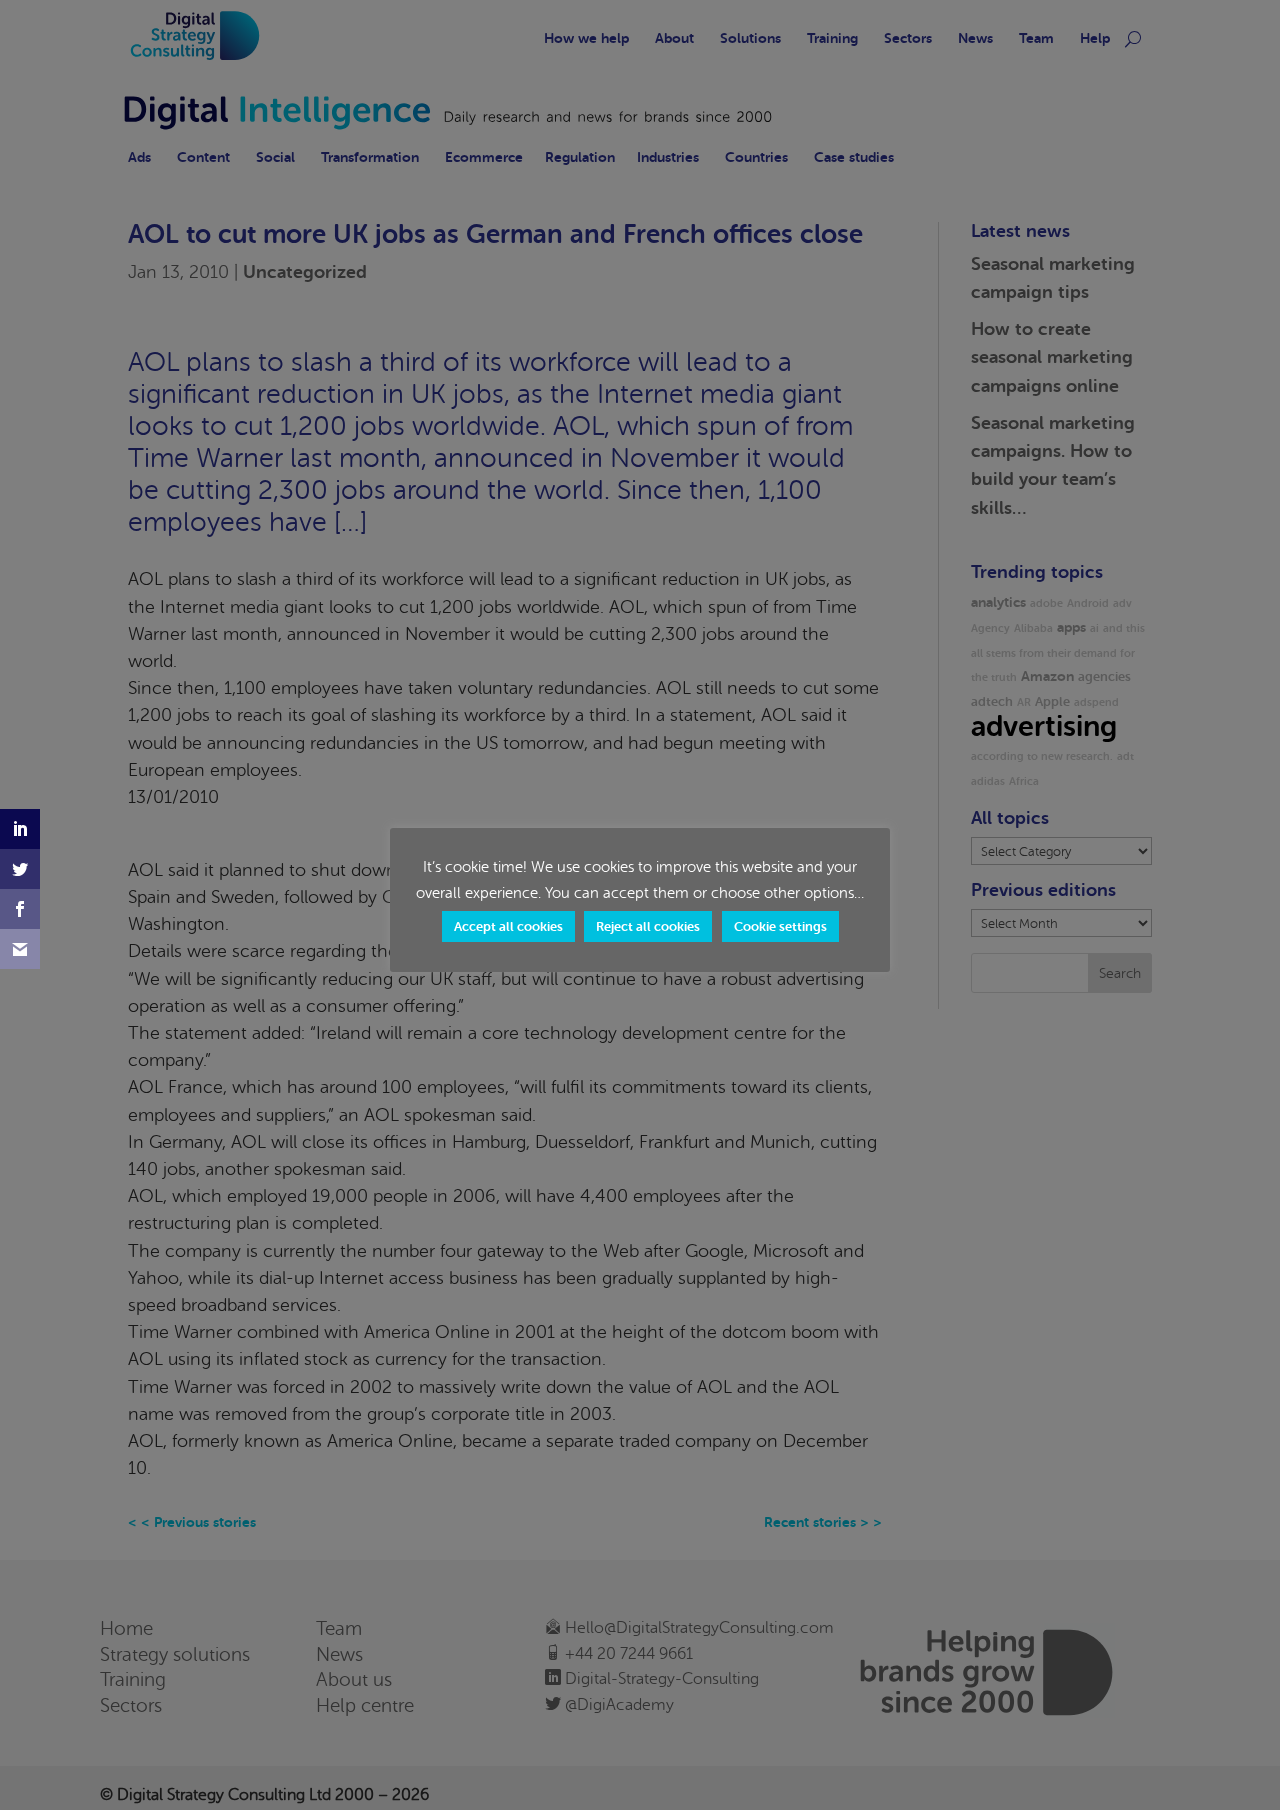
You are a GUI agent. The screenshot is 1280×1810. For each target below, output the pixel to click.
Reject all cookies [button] (648, 926)
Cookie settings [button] (780, 926)
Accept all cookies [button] (508, 926)
